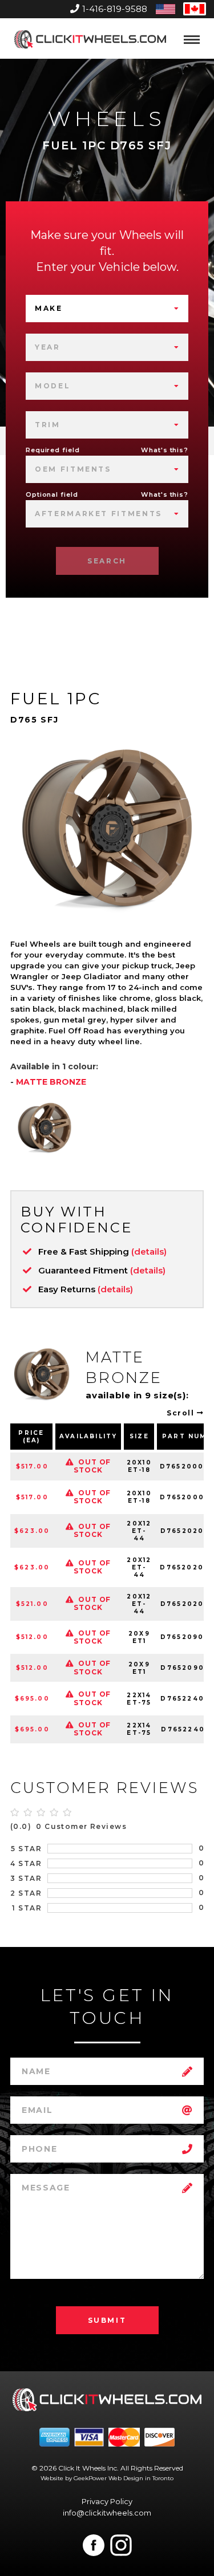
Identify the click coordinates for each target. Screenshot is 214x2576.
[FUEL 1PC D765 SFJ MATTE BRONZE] (45, 1127)
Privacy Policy (107, 2501)
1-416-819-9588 (115, 9)
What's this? (165, 450)
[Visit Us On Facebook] (94, 2545)
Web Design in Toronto (141, 2478)
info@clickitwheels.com (107, 2513)
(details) (149, 1252)
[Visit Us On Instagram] (121, 2545)
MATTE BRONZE (51, 1082)
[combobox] (107, 309)
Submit (107, 2320)
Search (107, 561)
